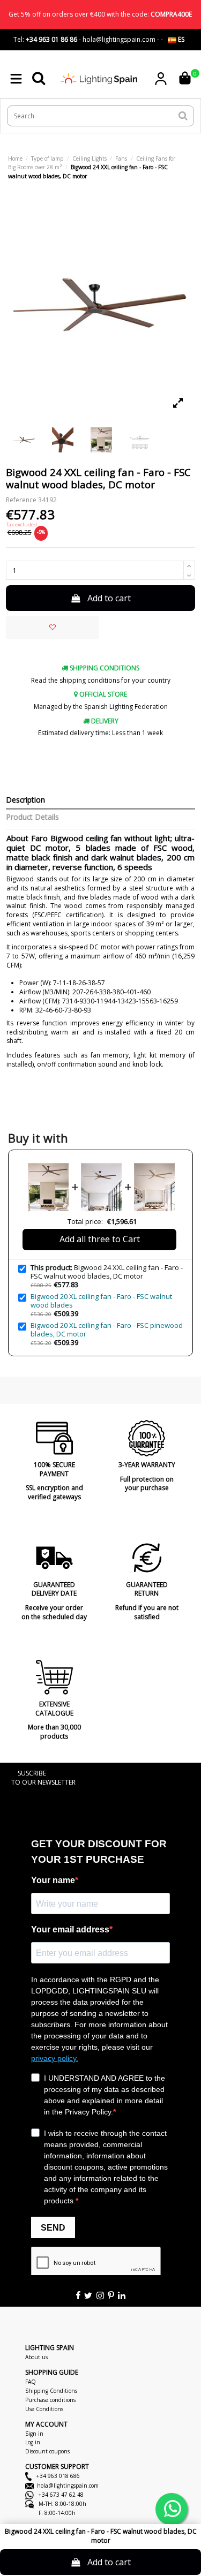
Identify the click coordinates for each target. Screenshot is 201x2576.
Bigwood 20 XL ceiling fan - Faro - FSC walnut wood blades (101, 1301)
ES (180, 39)
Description (25, 800)
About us (36, 2357)
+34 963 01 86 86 (51, 39)
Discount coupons (47, 2451)
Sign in (34, 2434)
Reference (21, 500)
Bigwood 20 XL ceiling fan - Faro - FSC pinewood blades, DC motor (107, 1329)
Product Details (32, 817)
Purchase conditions (50, 2400)
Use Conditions (44, 2409)
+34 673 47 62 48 (60, 2495)
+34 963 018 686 (57, 2476)
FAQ (31, 2382)
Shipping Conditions (51, 2391)
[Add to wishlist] (52, 628)
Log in (33, 2442)
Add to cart (109, 598)
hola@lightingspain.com (68, 2486)
